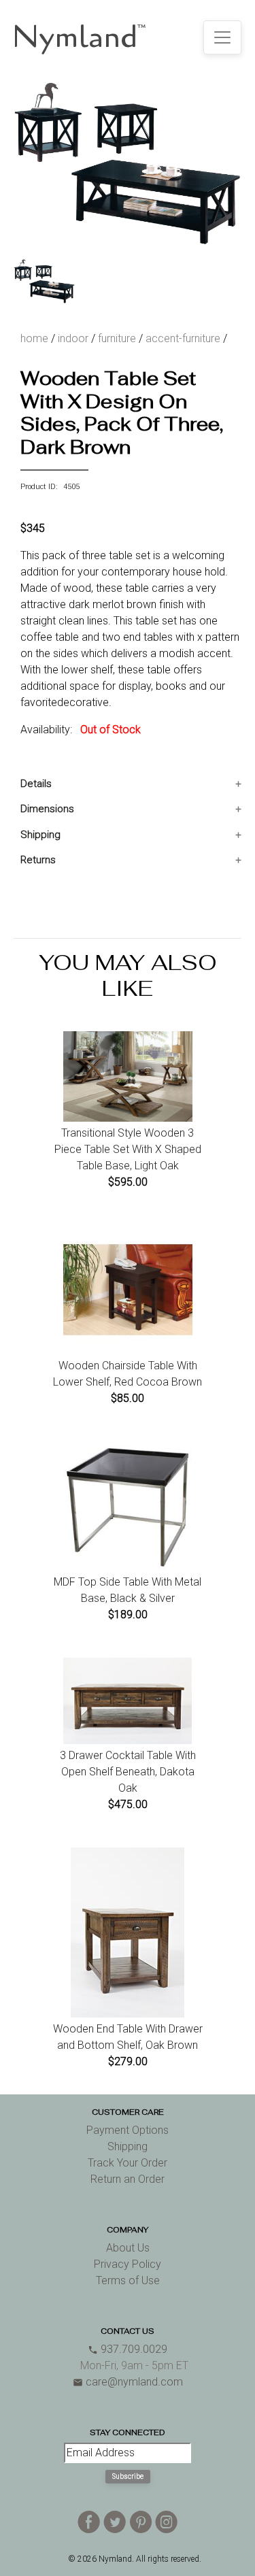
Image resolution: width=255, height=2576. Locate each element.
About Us (128, 2248)
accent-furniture (183, 338)
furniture (117, 338)
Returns (38, 860)
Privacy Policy (128, 2264)
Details (36, 784)
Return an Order (128, 2179)
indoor (73, 338)
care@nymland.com (128, 2382)
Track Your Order (128, 2163)
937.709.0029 (128, 2349)
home (34, 338)
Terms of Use (128, 2280)
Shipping (40, 835)
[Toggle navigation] (222, 37)
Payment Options (128, 2130)
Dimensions (47, 809)
